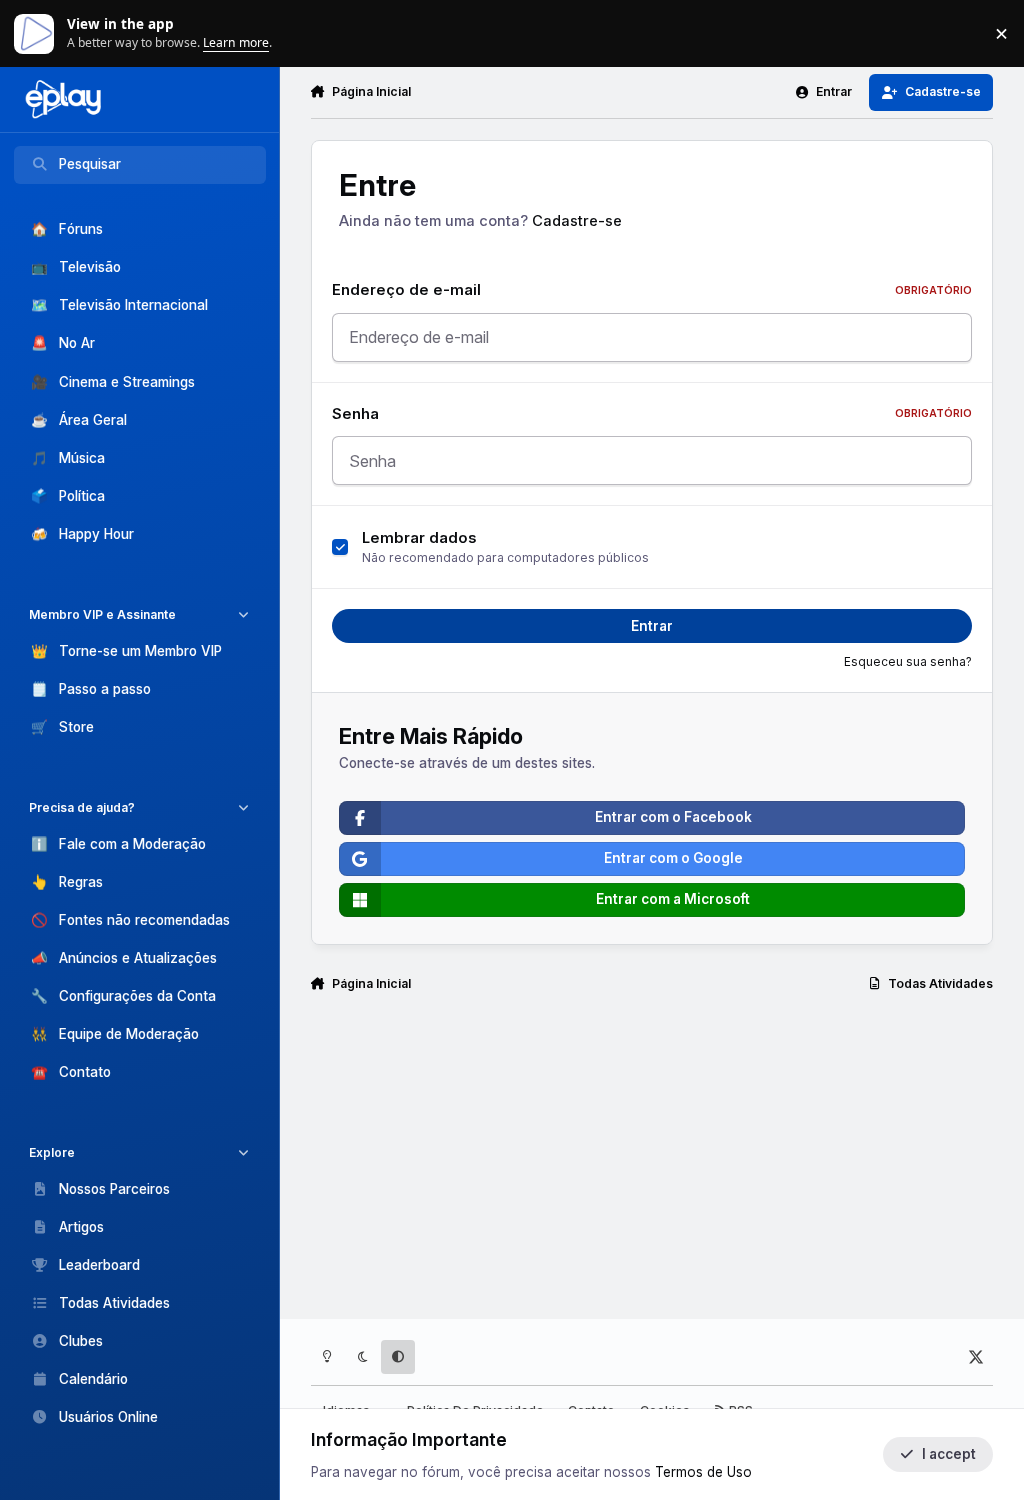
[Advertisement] (652, 1094)
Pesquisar (90, 164)
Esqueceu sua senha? (908, 662)
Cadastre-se (577, 221)
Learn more (38, 33)
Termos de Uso (703, 1472)
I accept (949, 1454)
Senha (652, 414)
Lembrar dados (419, 538)
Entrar (652, 626)
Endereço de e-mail (652, 290)
